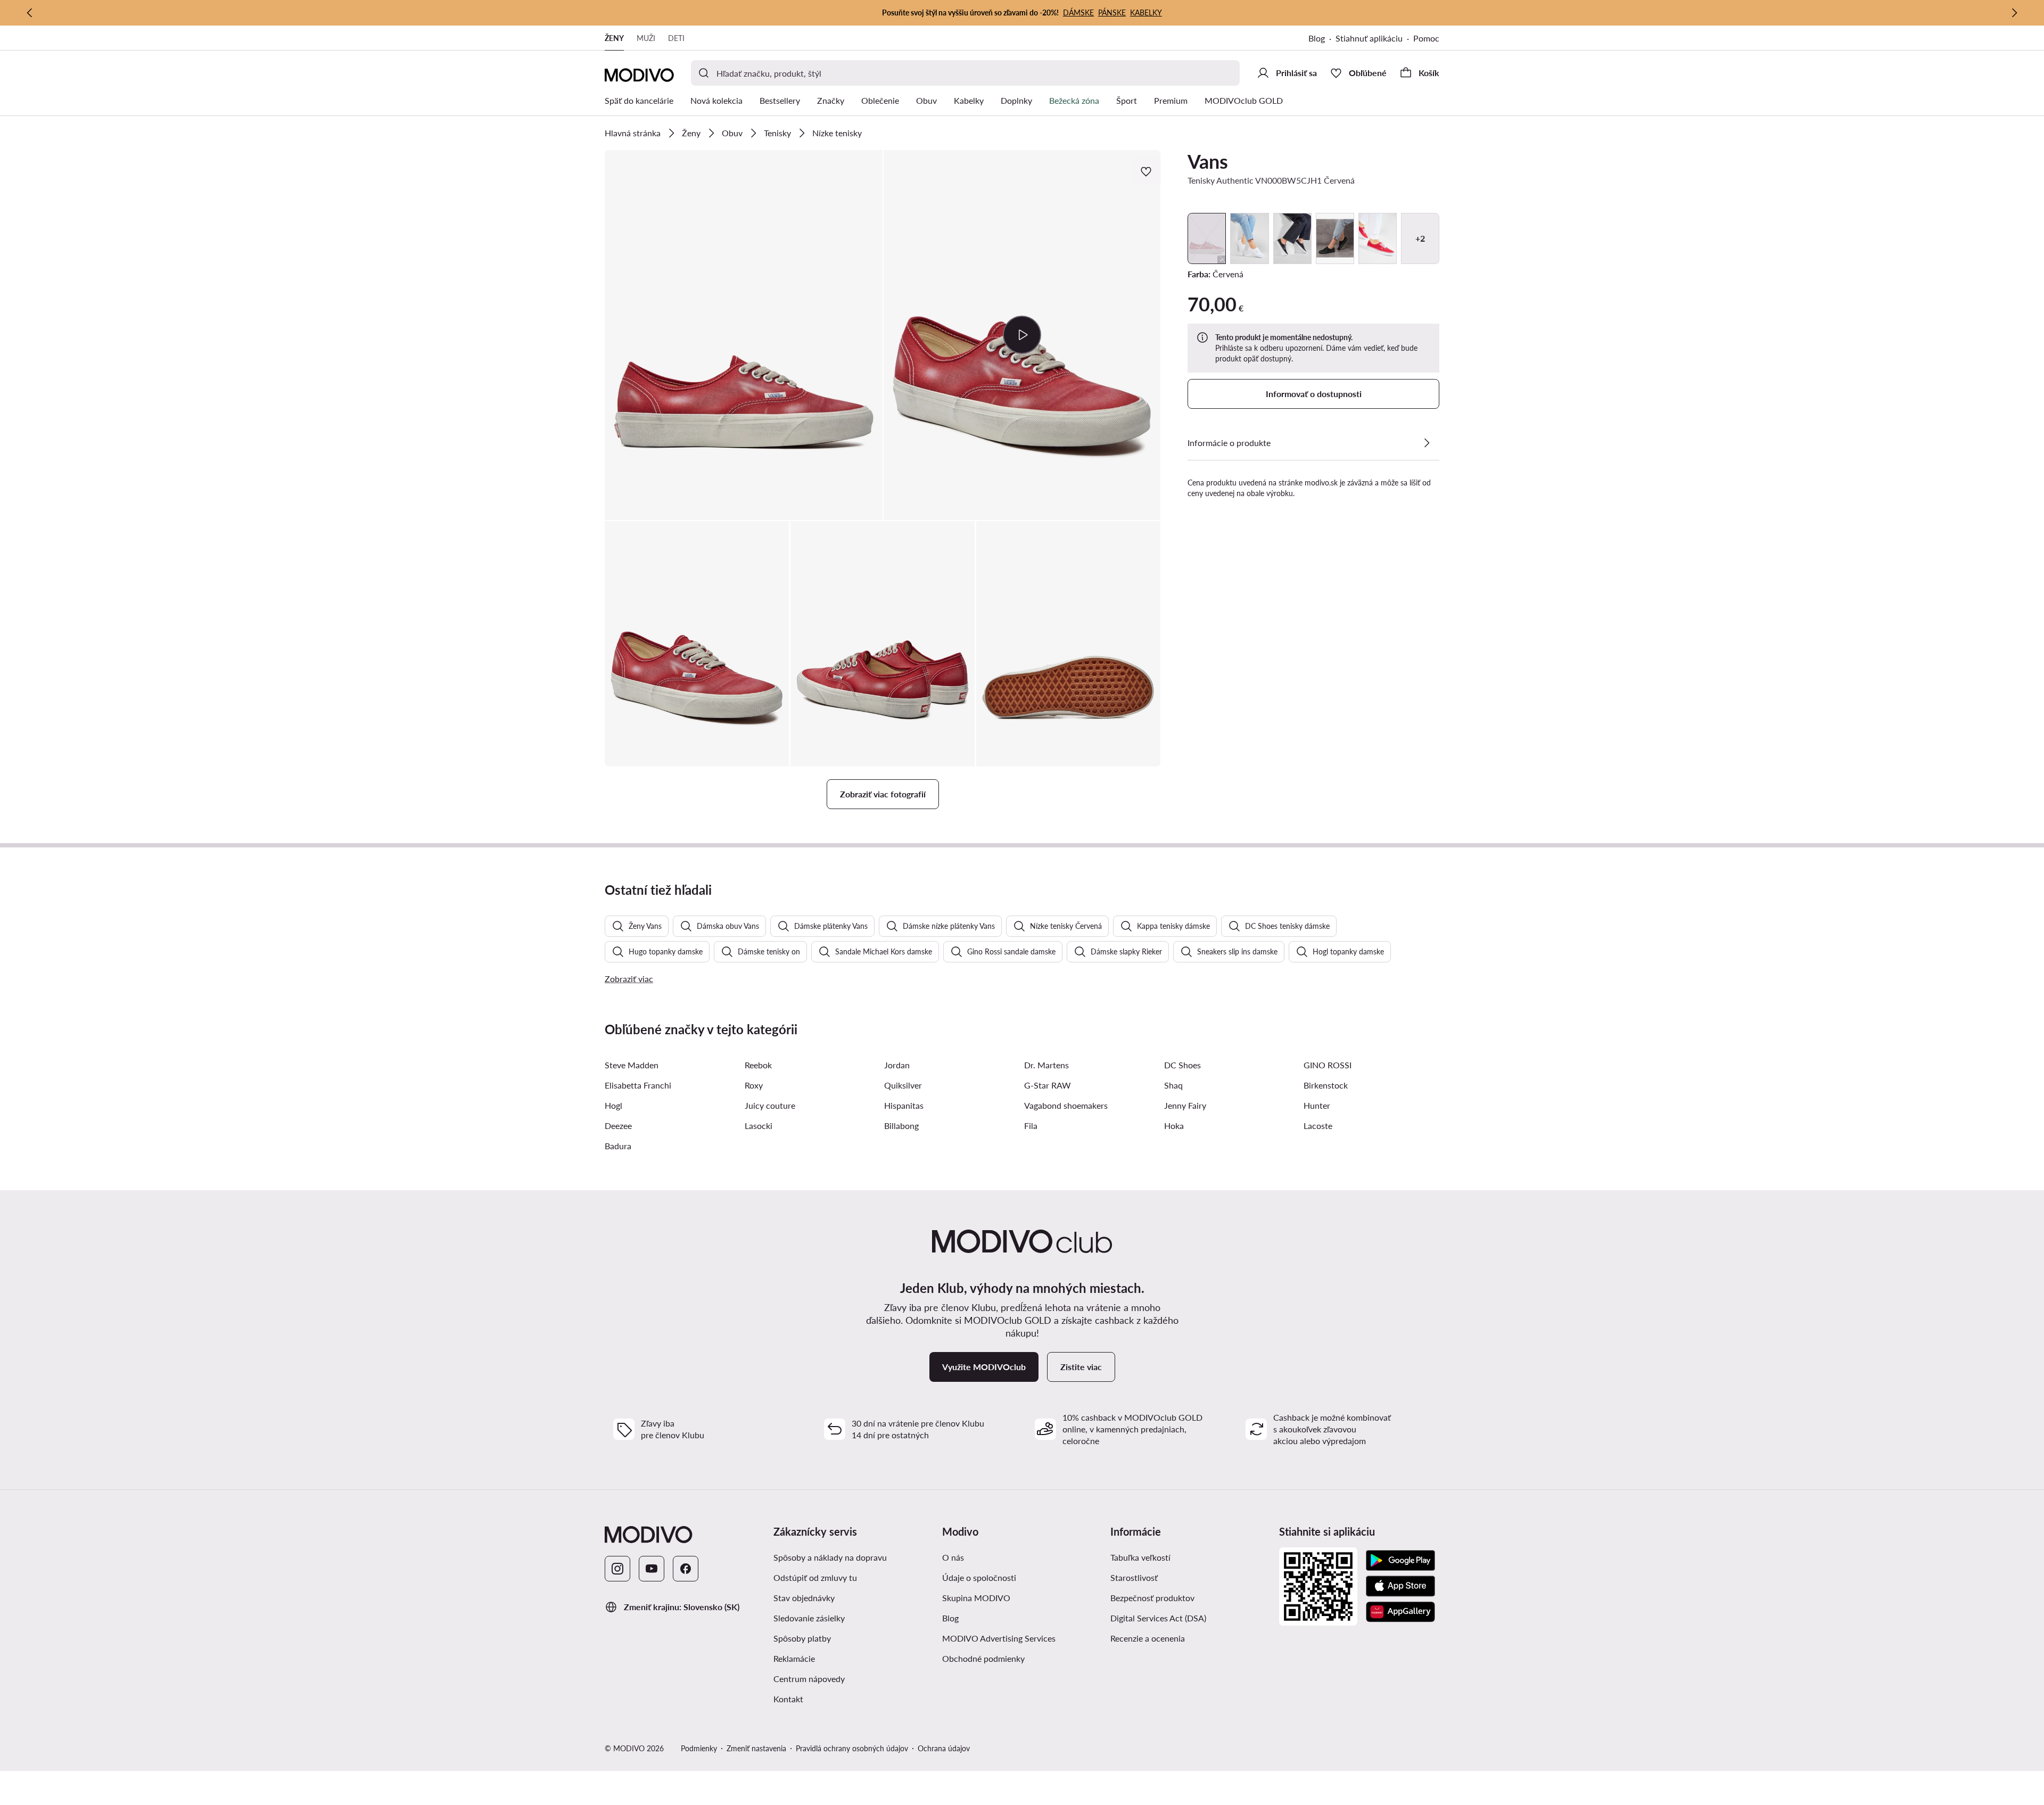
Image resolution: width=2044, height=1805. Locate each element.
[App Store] (1400, 1586)
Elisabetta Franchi (638, 1085)
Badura (618, 1146)
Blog (1317, 38)
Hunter (1317, 1105)
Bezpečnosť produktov (1152, 1598)
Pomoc (1426, 38)
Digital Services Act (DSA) (1158, 1618)
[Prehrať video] (1022, 335)
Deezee (618, 1126)
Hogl (613, 1105)
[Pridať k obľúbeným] (1147, 171)
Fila (1031, 1126)
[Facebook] (686, 1569)
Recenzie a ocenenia (1148, 1638)
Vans (1208, 161)
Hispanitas (904, 1105)
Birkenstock (1326, 1085)
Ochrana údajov (944, 1748)
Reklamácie (794, 1658)
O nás (953, 1557)
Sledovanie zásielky (809, 1618)
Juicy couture (770, 1105)
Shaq (1173, 1085)
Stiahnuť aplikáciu (1369, 38)
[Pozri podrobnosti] (1427, 443)
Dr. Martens (1046, 1065)
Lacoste (1318, 1126)
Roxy (754, 1085)
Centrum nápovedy (809, 1679)
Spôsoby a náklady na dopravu (830, 1557)
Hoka (1174, 1126)
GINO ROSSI (1328, 1065)
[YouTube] (652, 1569)
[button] (744, 335)
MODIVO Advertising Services (999, 1638)
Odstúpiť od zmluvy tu (815, 1577)
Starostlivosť (1134, 1577)
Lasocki (759, 1126)
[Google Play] (1400, 1561)
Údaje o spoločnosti (979, 1577)
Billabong (901, 1126)
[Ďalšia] (2014, 13)
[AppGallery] (1400, 1612)
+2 (1420, 238)
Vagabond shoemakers (1066, 1105)
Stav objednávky (804, 1598)
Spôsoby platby (802, 1638)
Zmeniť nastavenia (756, 1748)
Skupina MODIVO (976, 1598)
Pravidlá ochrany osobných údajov (852, 1748)
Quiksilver (903, 1085)
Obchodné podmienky (983, 1658)
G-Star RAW (1048, 1085)
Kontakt (788, 1699)
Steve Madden (632, 1065)
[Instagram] (617, 1569)
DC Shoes (1182, 1065)
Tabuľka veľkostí (1140, 1557)
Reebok (758, 1065)
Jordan (897, 1065)
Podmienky (699, 1748)
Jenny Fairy (1185, 1105)
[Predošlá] (30, 13)
